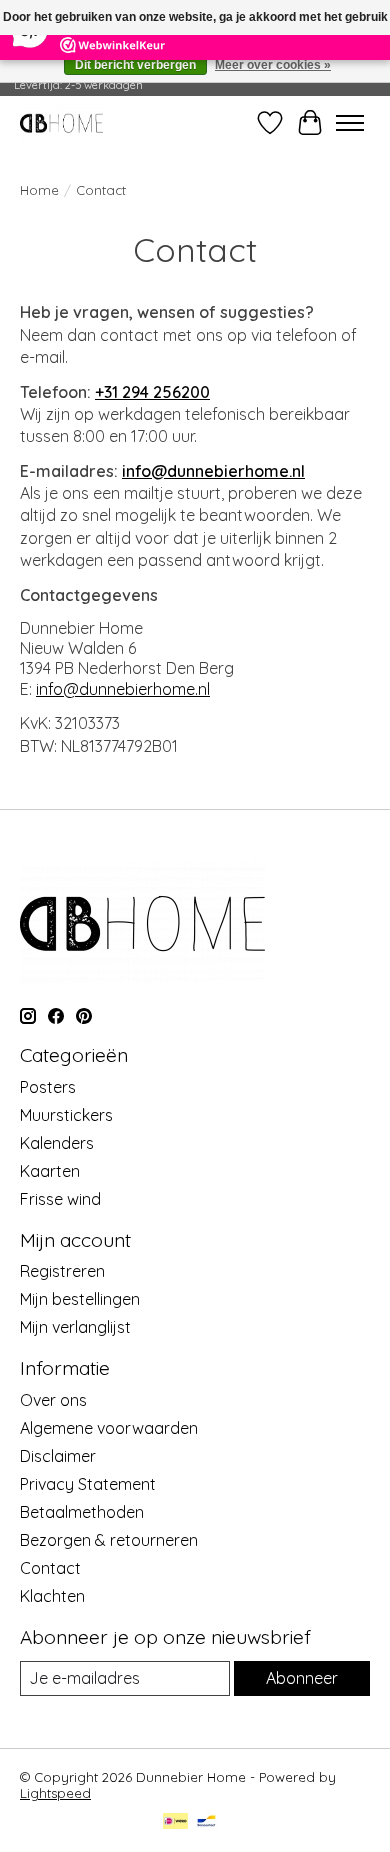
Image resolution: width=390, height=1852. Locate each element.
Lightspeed (55, 1793)
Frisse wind (60, 1199)
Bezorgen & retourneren (109, 1540)
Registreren (62, 1271)
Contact (50, 1568)
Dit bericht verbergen (135, 65)
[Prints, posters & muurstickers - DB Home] (61, 122)
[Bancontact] (206, 1822)
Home (39, 190)
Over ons (53, 1400)
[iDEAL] (175, 1822)
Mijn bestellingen (80, 1299)
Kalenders (57, 1143)
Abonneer (302, 1678)
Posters (48, 1087)
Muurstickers (66, 1115)
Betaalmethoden (82, 1512)
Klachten (52, 1596)
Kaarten (50, 1171)
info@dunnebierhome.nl (213, 471)
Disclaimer (58, 1456)
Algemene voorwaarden (109, 1428)
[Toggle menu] (350, 123)
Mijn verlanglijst (75, 1327)
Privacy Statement (88, 1484)
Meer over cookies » (273, 65)
